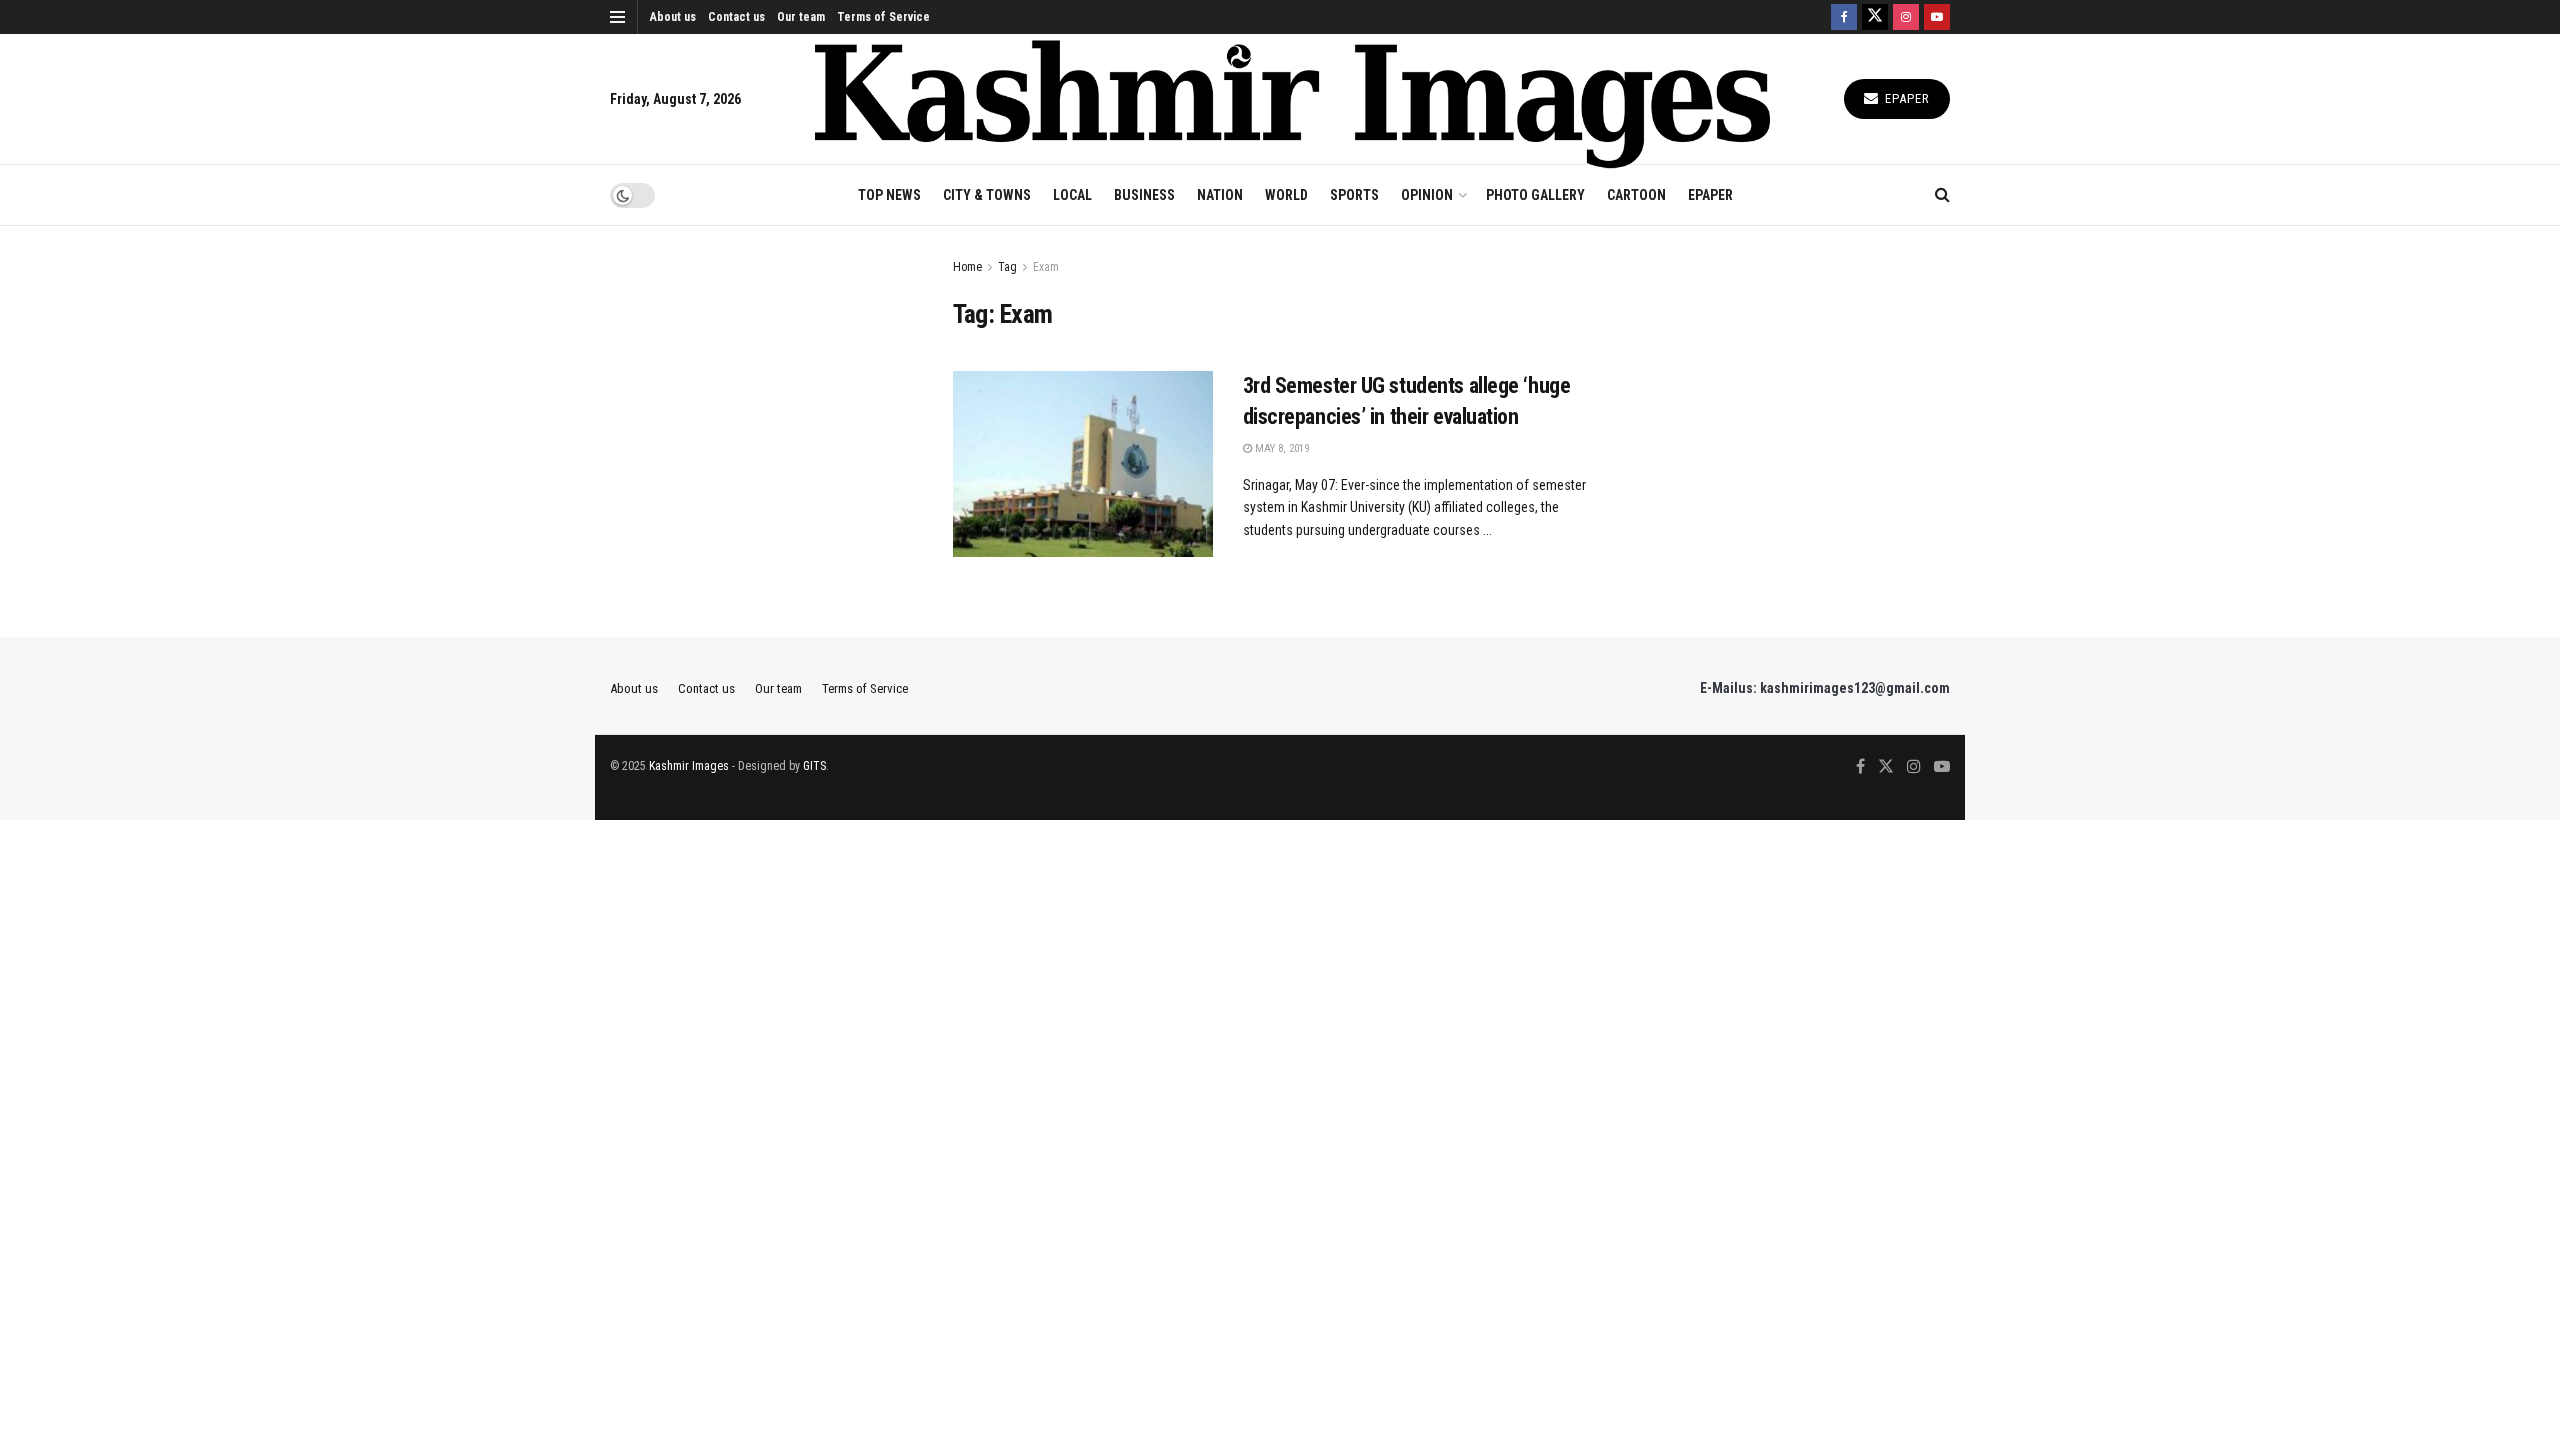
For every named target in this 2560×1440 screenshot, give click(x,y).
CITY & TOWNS (987, 195)
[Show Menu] (617, 17)
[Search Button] (1942, 195)
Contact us (736, 17)
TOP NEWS (889, 195)
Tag (1007, 267)
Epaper (1905, 98)
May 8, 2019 (1280, 448)
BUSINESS (1144, 195)
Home (967, 267)
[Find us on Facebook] (1844, 17)
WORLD (1286, 195)
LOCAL (1072, 195)
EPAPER (1710, 195)
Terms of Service (883, 17)
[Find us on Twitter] (1875, 17)
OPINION (1427, 195)
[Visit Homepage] (1292, 99)
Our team (801, 17)
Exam (1046, 267)
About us (673, 17)
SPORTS (1354, 195)
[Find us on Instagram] (1906, 17)
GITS (814, 766)
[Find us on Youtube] (1937, 17)
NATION (1220, 195)
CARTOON (1636, 195)
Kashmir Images (689, 766)
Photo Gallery (1535, 195)
